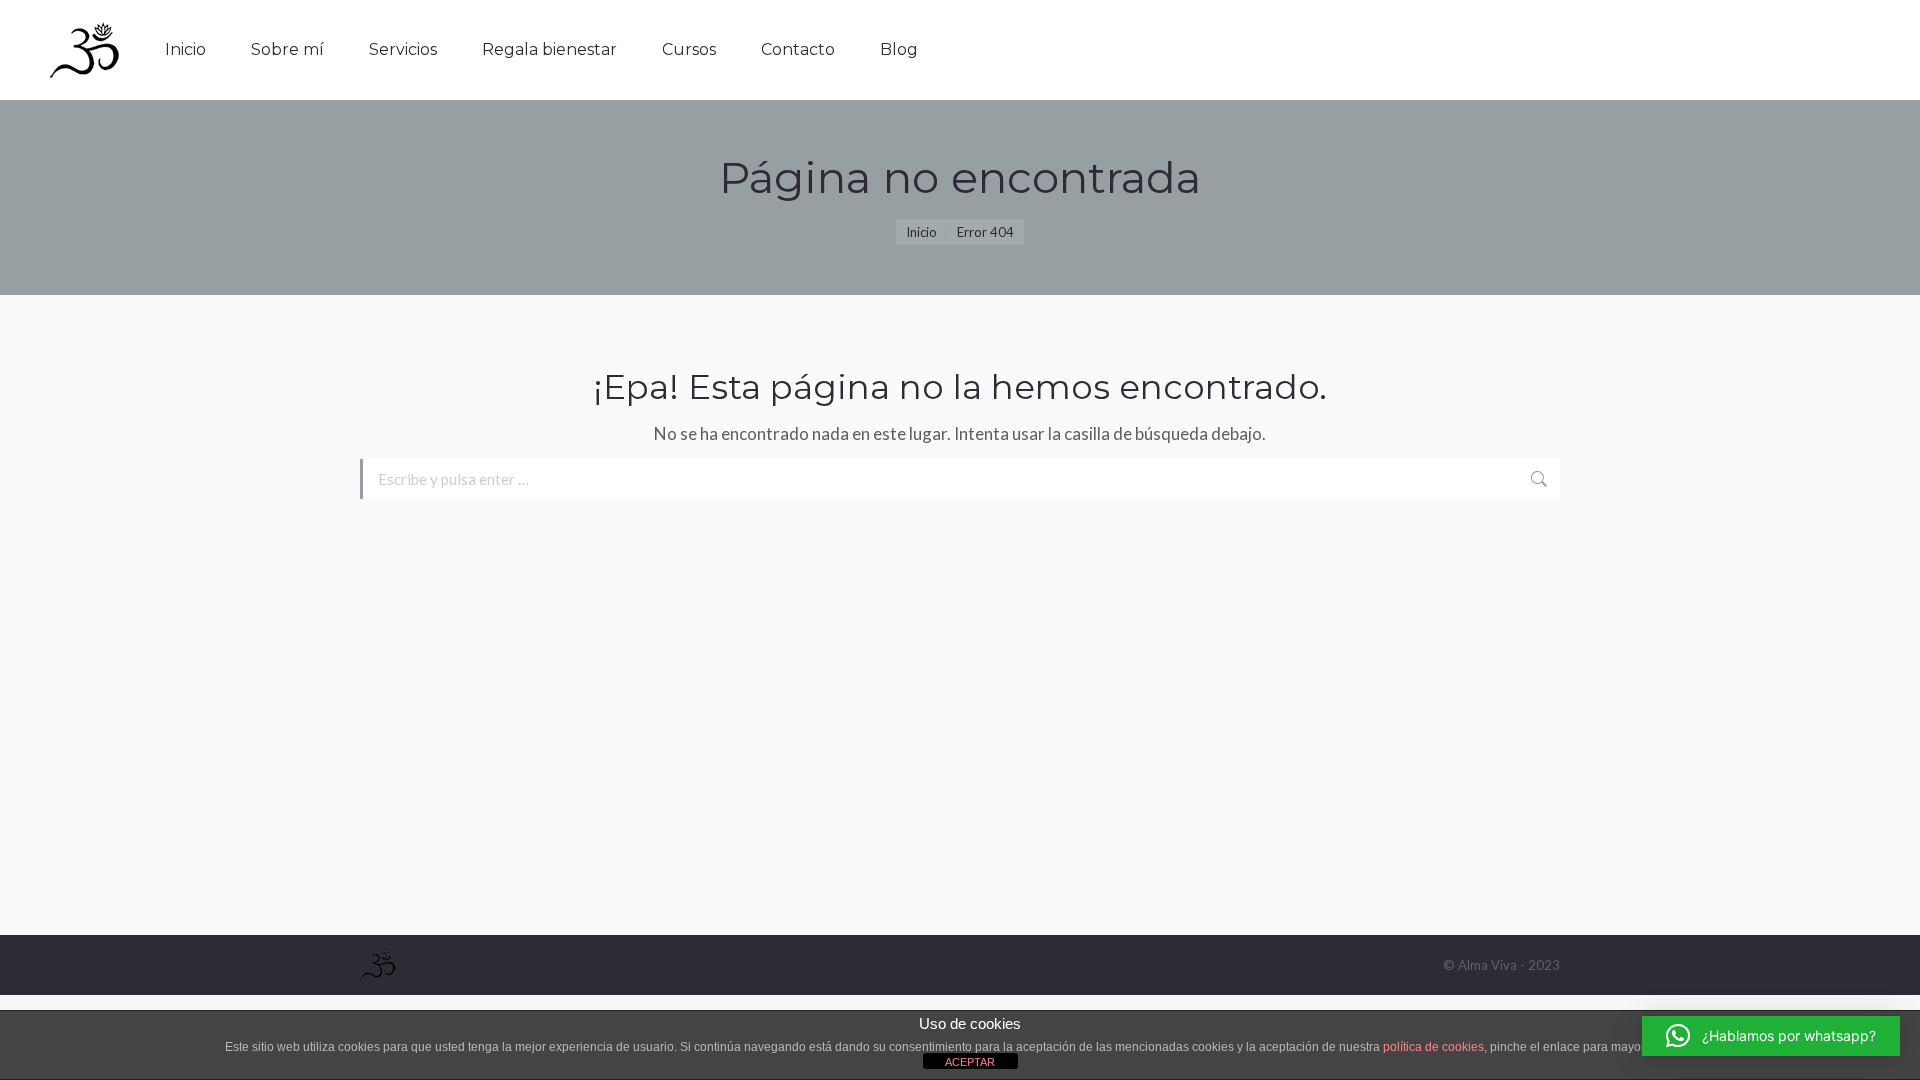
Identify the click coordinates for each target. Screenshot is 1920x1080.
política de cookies (1433, 1047)
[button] (1771, 1036)
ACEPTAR (970, 1062)
